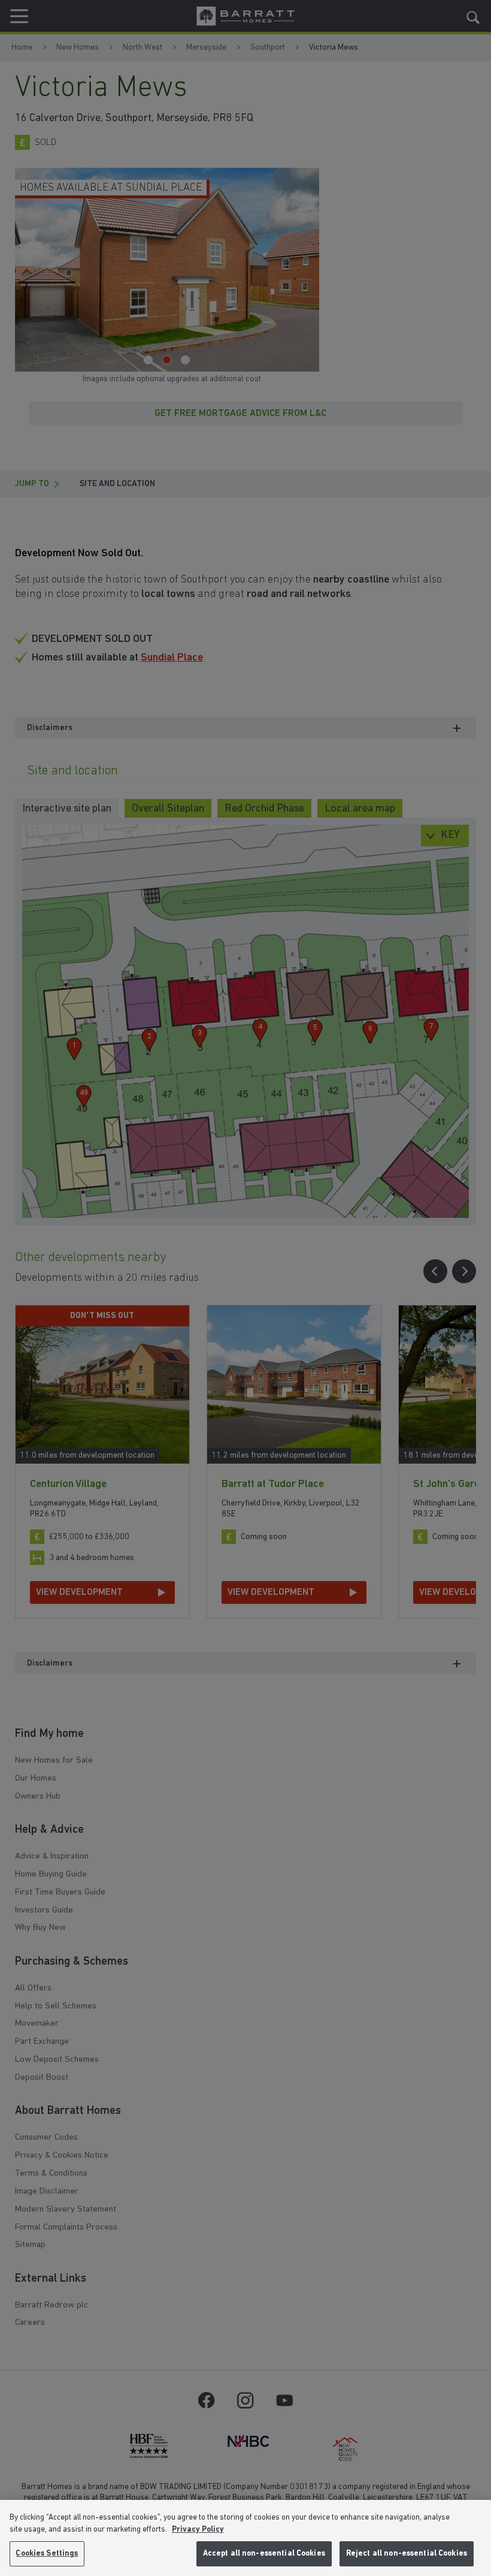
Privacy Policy (198, 2530)
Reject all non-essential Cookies (407, 2554)
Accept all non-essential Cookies (264, 2554)
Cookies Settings (47, 2554)
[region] (245, 2538)
